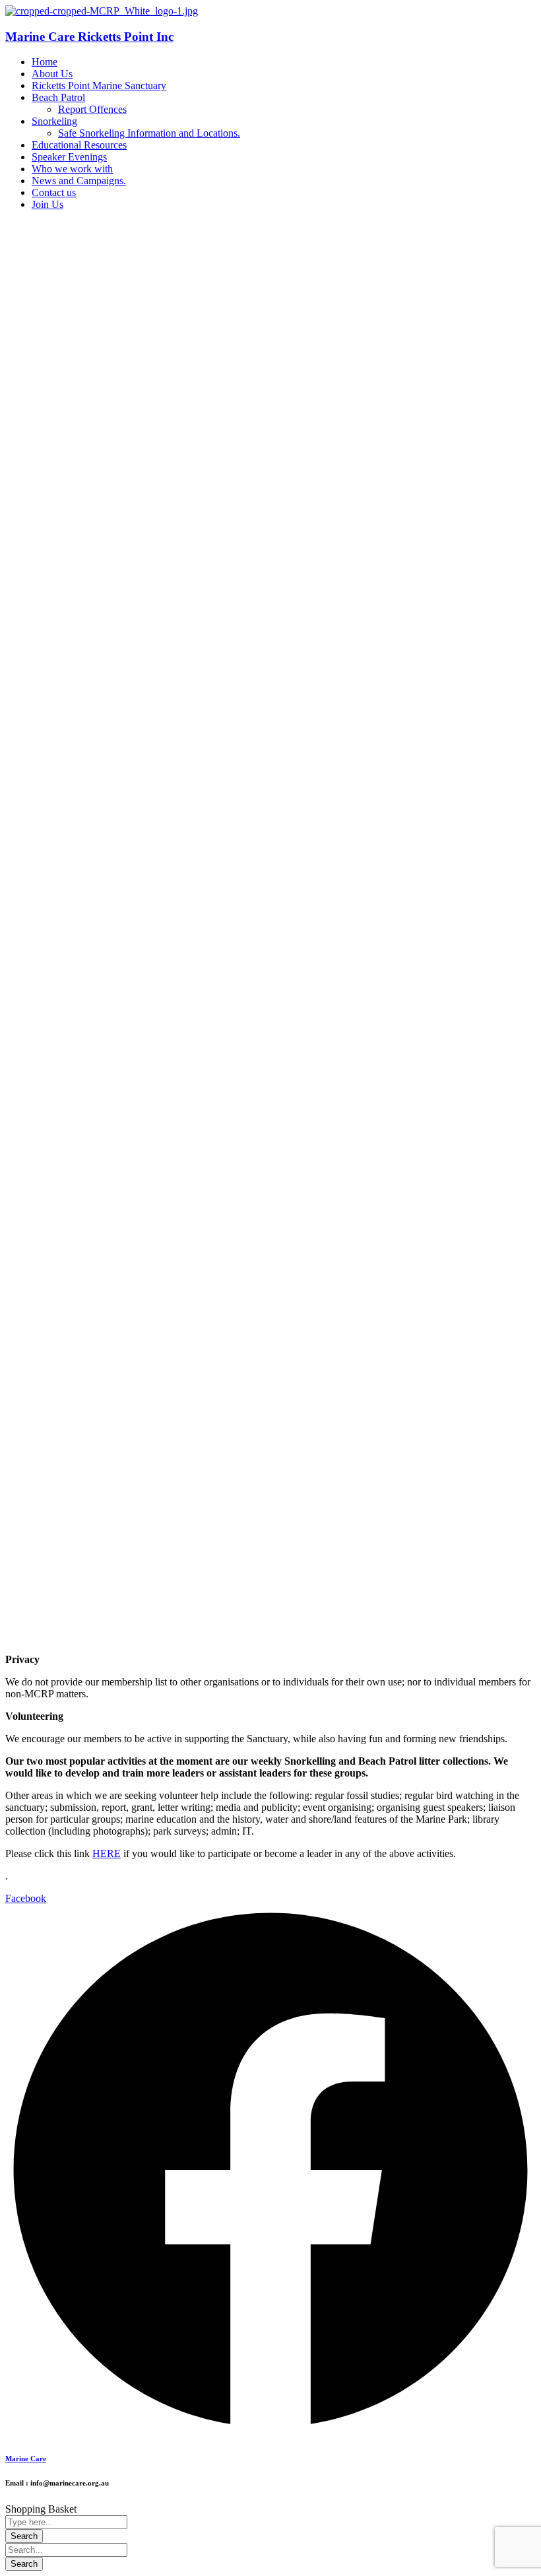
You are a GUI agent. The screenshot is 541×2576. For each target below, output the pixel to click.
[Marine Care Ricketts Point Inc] (102, 11)
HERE (107, 1853)
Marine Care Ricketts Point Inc (89, 37)
